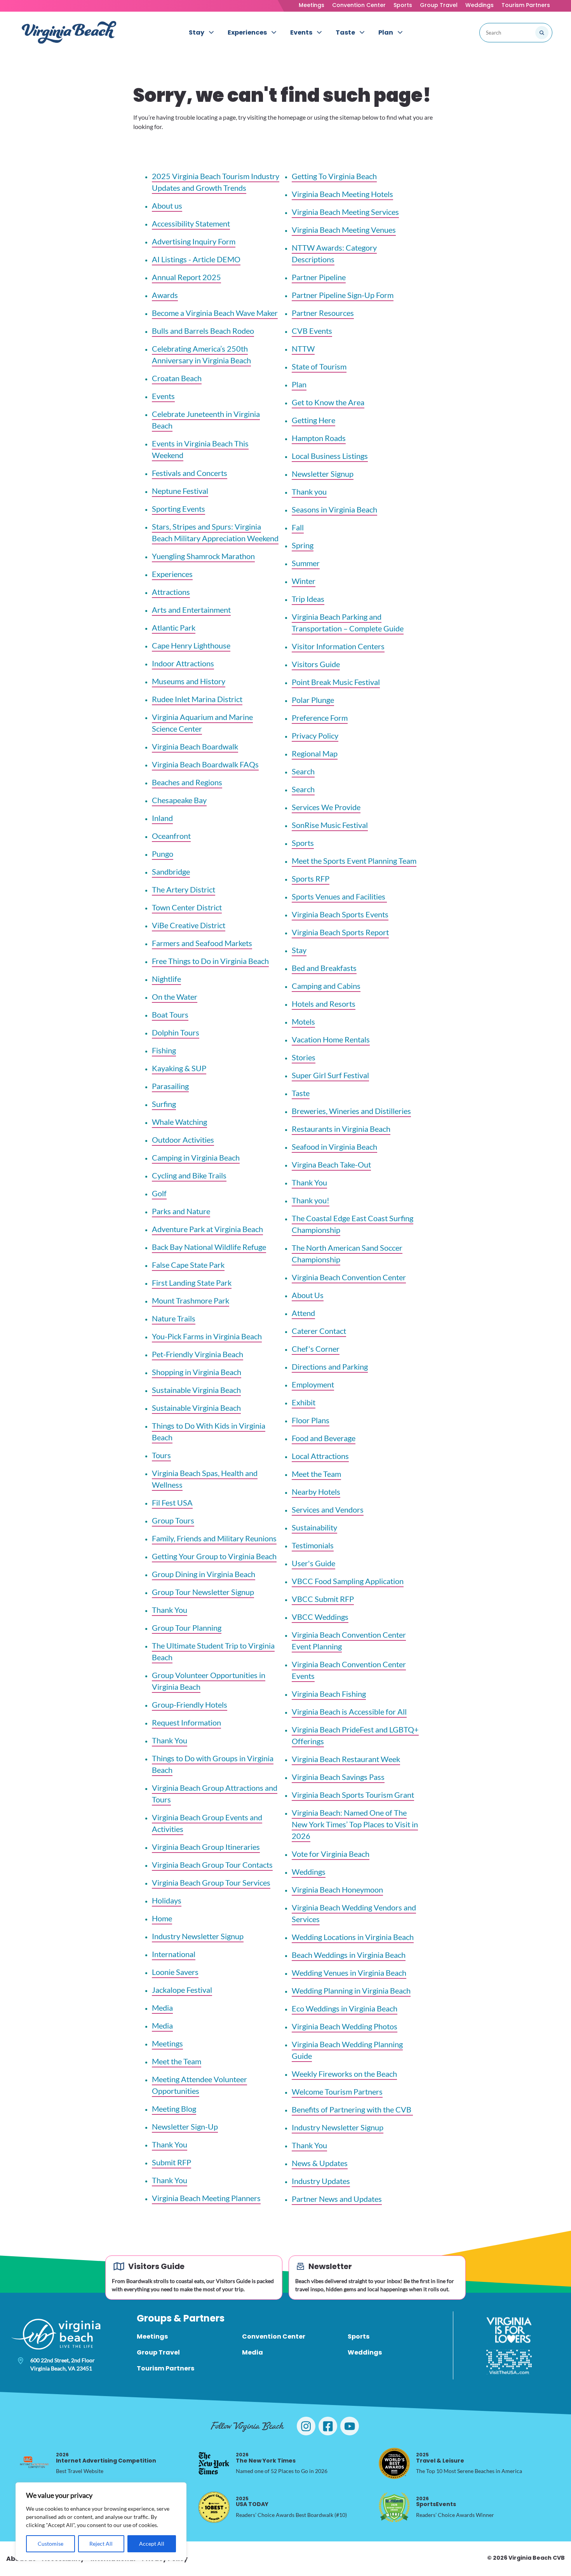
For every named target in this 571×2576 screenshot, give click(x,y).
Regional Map (315, 753)
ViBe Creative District (189, 925)
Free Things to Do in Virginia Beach (210, 961)
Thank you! (311, 1200)
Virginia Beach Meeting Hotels (342, 194)
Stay (299, 950)
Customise (50, 2544)
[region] (101, 2521)
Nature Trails (174, 1318)
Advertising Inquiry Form (194, 241)
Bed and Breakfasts (324, 968)
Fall (298, 527)
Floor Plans (311, 1420)
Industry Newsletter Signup (198, 1936)
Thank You (170, 1610)
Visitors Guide (316, 664)
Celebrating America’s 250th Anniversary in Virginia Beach (201, 354)
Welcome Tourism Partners (337, 2091)
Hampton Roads (319, 438)
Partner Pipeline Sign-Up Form (343, 295)
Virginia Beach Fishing (329, 1694)
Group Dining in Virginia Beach (204, 1574)
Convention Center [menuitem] (274, 2336)
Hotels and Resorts (324, 1004)
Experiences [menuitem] (247, 32)
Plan (299, 384)
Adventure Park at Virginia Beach (207, 1229)
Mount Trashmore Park (191, 1300)
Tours (161, 1455)
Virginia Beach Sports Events (340, 914)
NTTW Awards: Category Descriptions (334, 253)
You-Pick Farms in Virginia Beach (207, 1336)
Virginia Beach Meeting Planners (206, 2198)
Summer (306, 563)
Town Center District (187, 907)
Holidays (167, 1900)
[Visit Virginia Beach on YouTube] (350, 2426)
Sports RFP (311, 878)
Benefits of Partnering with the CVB (352, 2109)
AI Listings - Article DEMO (196, 259)
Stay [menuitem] (197, 32)
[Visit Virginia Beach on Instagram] (306, 2426)
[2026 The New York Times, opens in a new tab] (214, 2463)
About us (167, 206)
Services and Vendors (328, 1509)
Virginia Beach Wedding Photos (345, 2026)
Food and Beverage (324, 1438)
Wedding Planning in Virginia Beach (351, 1990)
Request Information (186, 1722)
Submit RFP (171, 2162)
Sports (403, 5)
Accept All (152, 2544)
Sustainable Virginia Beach (196, 1390)
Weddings (480, 5)
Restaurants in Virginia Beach (341, 1129)
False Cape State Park (188, 1265)
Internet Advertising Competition (106, 2458)
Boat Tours (170, 1014)
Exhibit (304, 1402)
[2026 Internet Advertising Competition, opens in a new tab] (34, 2463)
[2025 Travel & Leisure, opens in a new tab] (394, 2463)
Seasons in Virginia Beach (334, 509)
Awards (165, 295)
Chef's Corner (316, 1349)
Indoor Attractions (183, 663)
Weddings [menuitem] (365, 2352)
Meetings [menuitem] (152, 2336)
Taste (301, 1093)
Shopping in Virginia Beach (197, 1372)
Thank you (309, 491)
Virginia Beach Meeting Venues (344, 230)
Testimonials (313, 1545)
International (174, 1954)
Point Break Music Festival (336, 682)
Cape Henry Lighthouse (191, 645)
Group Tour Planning (187, 1628)
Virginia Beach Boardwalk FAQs (205, 764)
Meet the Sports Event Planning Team (354, 861)
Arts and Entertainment (191, 610)
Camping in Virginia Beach (196, 1157)
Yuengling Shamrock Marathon (203, 556)
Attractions (171, 592)
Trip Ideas (308, 599)
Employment (313, 1384)
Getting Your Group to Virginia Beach (214, 1556)
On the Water (175, 997)
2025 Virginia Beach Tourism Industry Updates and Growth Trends (216, 182)
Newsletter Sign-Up (185, 2126)
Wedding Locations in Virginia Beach (353, 1937)
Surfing (164, 1104)
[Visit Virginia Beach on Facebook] (328, 2426)
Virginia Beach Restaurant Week (346, 1759)
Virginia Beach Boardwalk (195, 746)
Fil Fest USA (172, 1502)
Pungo (163, 854)
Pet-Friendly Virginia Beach (198, 1354)
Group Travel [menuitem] (158, 2352)
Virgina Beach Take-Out (331, 1164)
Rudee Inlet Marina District (197, 699)
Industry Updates (321, 2181)
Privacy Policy (315, 736)
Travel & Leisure (440, 2458)
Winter (304, 581)
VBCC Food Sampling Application (348, 1581)
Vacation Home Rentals (331, 1039)
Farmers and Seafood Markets (202, 943)
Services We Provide (326, 807)
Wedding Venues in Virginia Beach (349, 1973)
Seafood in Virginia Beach (334, 1147)
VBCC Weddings (320, 1617)
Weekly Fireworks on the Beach (344, 2074)
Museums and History (189, 681)
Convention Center (359, 5)
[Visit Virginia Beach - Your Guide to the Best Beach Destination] (69, 32)
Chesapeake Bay (179, 800)
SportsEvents (436, 2502)
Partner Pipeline (319, 277)
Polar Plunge (313, 700)
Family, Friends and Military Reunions (214, 1538)
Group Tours (173, 1520)
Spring (303, 545)
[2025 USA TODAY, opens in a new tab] (214, 2507)
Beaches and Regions (187, 782)
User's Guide (313, 1563)
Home (162, 1918)
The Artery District (184, 889)
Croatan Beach (177, 378)
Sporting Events (178, 509)
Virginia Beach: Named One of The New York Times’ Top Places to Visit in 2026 (355, 1824)
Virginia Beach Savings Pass (338, 1777)
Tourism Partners (526, 5)
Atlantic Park (174, 627)
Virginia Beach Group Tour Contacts (212, 1865)
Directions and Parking (330, 1366)
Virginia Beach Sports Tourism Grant (353, 1795)
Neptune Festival (180, 491)
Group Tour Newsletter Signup (203, 1592)
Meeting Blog (174, 2109)
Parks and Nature (181, 1211)
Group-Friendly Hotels (190, 1705)
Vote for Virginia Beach (331, 1854)
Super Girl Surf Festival (330, 1075)
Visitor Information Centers (338, 646)
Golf (159, 1193)
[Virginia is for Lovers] (509, 2330)
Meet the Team (177, 2061)
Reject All (101, 2544)
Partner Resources (323, 313)
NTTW (303, 349)
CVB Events (312, 331)
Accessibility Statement (191, 223)
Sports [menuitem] (359, 2336)
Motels (303, 1021)
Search (303, 771)
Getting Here (313, 420)
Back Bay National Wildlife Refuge (209, 1247)
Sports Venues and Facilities (339, 896)
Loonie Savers (175, 1972)
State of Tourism (319, 366)
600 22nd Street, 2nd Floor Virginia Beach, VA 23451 (63, 2364)
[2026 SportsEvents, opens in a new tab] (394, 2507)
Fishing (164, 1050)
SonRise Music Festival (330, 825)
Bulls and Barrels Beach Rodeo (203, 331)
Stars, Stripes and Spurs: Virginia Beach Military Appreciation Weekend (215, 532)
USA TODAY (252, 2502)
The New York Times (266, 2458)
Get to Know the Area (328, 402)
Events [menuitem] (301, 32)
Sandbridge (171, 871)
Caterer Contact (319, 1331)
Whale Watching (179, 1122)
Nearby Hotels (316, 1492)
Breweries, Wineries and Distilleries (351, 1111)
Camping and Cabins (326, 986)
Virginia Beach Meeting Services (345, 212)
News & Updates (320, 2163)
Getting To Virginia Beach (334, 176)
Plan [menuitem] (386, 32)
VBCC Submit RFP (323, 1599)
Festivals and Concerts (190, 473)
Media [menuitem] (252, 2352)
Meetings (312, 5)
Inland (162, 818)
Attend (303, 1313)
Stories (304, 1057)
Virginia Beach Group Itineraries (206, 1847)
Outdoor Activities (183, 1140)
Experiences (172, 574)
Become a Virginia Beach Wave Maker (215, 313)
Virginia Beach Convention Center (349, 1277)
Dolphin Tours (176, 1032)
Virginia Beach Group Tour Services (211, 1882)
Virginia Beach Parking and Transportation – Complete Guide (348, 622)
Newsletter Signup (323, 474)
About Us (308, 1295)
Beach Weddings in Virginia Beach (349, 1955)
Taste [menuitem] (345, 32)
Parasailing (170, 1086)
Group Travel (439, 5)
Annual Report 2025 (186, 277)
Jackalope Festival (182, 1990)
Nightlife (166, 979)
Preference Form (320, 718)
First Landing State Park (192, 1283)
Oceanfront (171, 836)
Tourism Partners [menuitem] (165, 2368)
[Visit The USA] (509, 2362)
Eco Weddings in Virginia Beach (345, 2008)
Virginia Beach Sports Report (340, 932)
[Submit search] (542, 33)
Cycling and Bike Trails (189, 1175)
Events (163, 396)
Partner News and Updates (337, 2199)
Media (162, 2008)
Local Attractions (320, 1456)
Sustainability (314, 1527)
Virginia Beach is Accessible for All (349, 1712)
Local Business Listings (330, 456)
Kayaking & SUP (179, 1068)
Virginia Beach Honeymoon (337, 1889)
